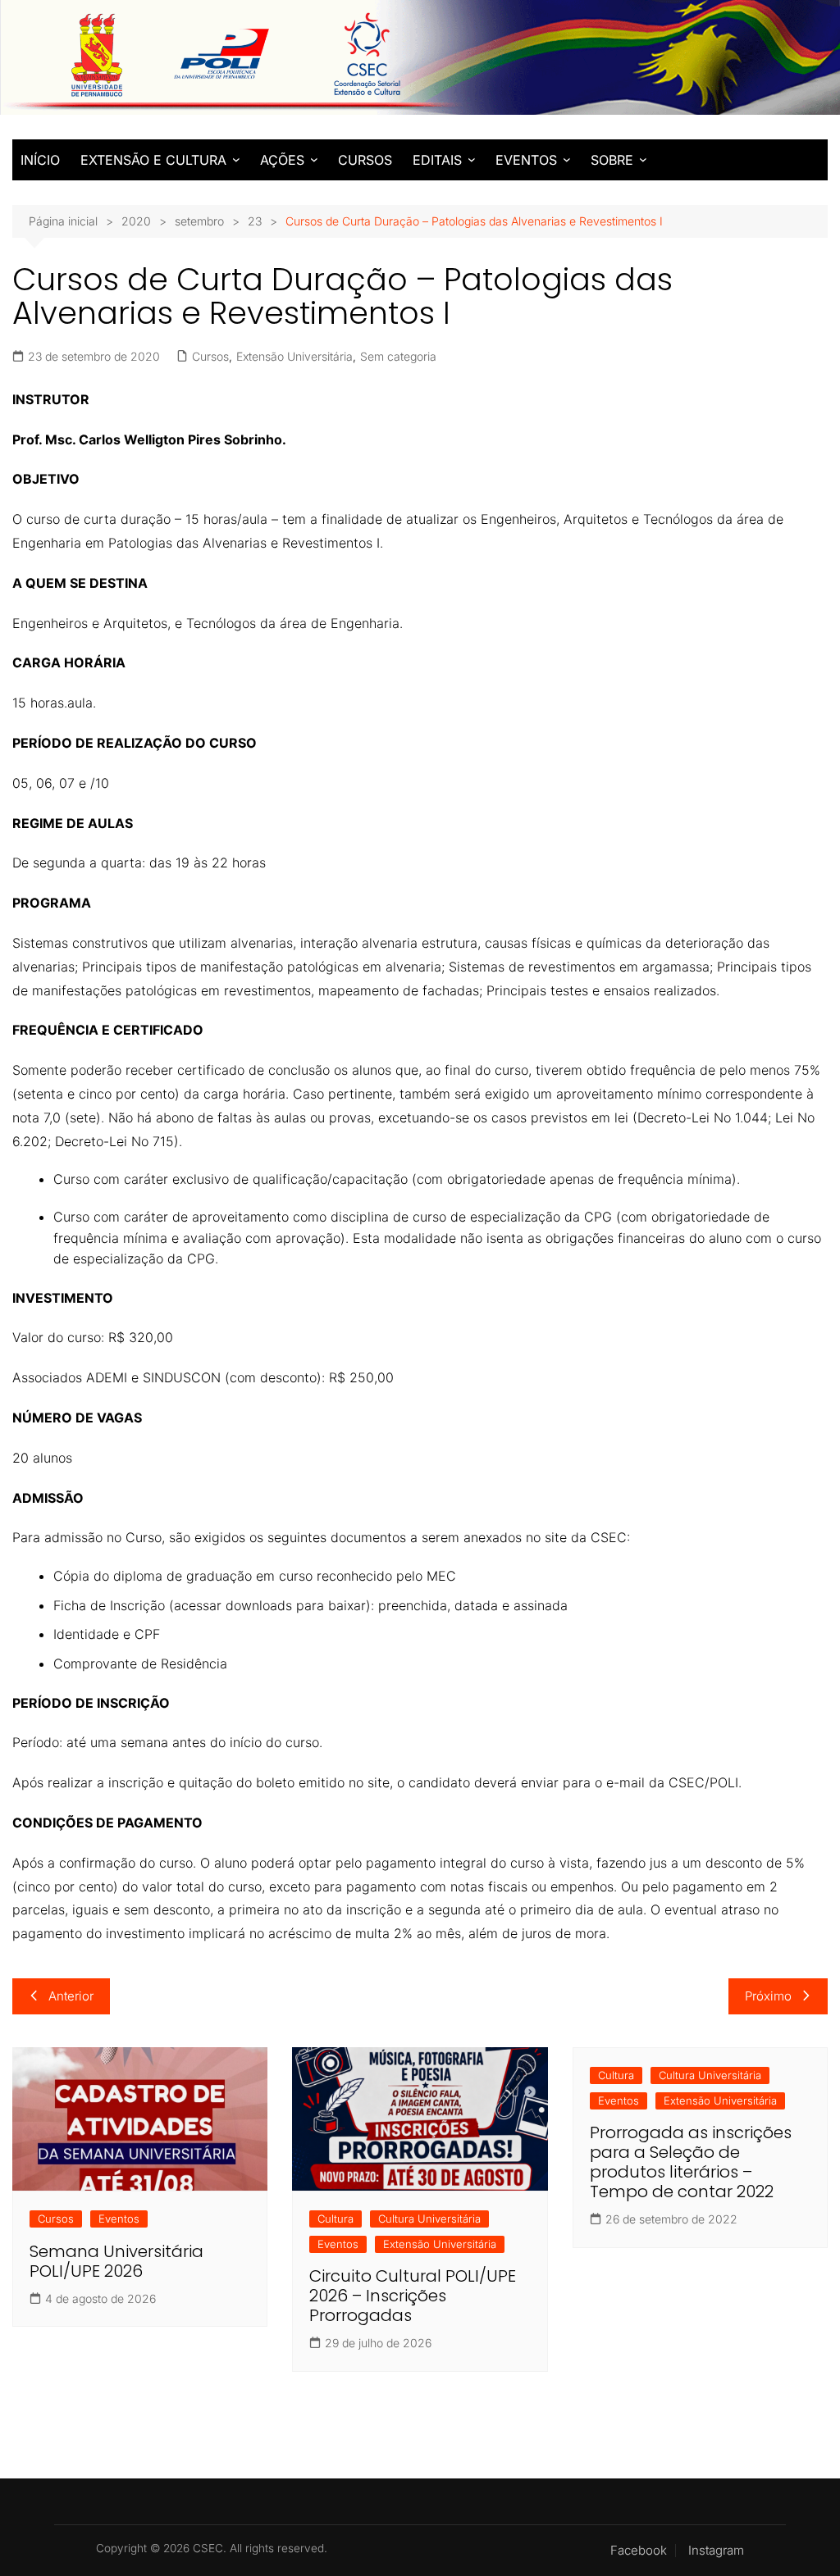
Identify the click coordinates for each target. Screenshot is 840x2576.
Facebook (639, 2551)
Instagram (716, 2551)
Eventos (119, 2219)
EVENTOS (526, 160)
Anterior (71, 1996)
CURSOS (365, 160)
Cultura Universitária (429, 2219)
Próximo (768, 1996)
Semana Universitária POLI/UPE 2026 (116, 2261)
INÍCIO (40, 160)
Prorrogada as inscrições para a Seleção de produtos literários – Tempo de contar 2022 (691, 2162)
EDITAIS (437, 160)
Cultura (336, 2219)
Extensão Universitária (294, 356)
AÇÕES (282, 160)
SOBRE (612, 160)
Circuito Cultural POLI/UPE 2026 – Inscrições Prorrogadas (413, 2296)
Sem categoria (398, 356)
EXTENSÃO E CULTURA (153, 160)
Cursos (210, 356)
